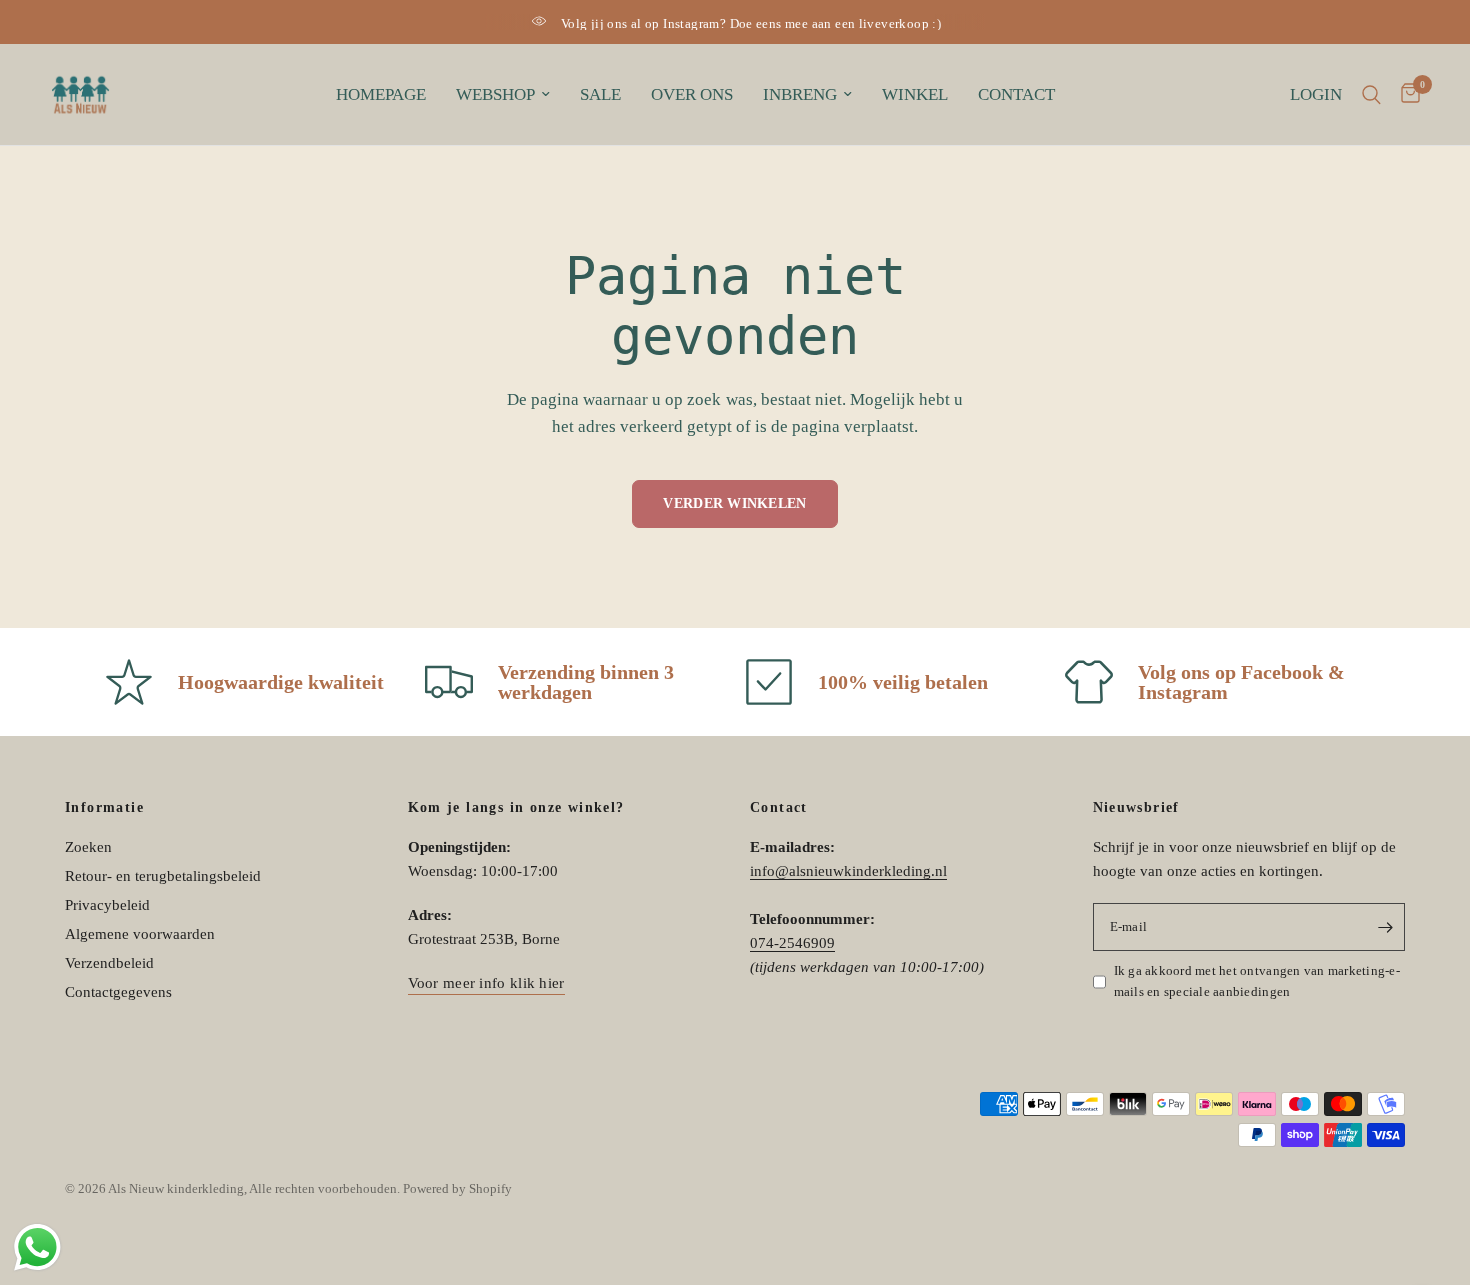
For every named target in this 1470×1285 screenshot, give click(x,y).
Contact (1016, 94)
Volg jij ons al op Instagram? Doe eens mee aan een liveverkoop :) (751, 23)
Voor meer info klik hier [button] (486, 983)
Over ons (692, 94)
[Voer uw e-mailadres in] (1385, 927)
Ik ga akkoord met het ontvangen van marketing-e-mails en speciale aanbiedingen (1257, 981)
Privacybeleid (107, 905)
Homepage (381, 94)
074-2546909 (792, 943)
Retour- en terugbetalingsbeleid (163, 876)
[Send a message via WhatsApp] (37, 1247)
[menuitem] (381, 95)
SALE (600, 94)
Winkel (915, 94)
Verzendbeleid (109, 963)
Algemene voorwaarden (140, 934)
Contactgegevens (118, 992)
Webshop (495, 94)
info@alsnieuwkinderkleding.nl (848, 871)
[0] (1405, 94)
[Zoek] (1371, 94)
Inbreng (800, 94)
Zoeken (88, 847)
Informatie (104, 808)
